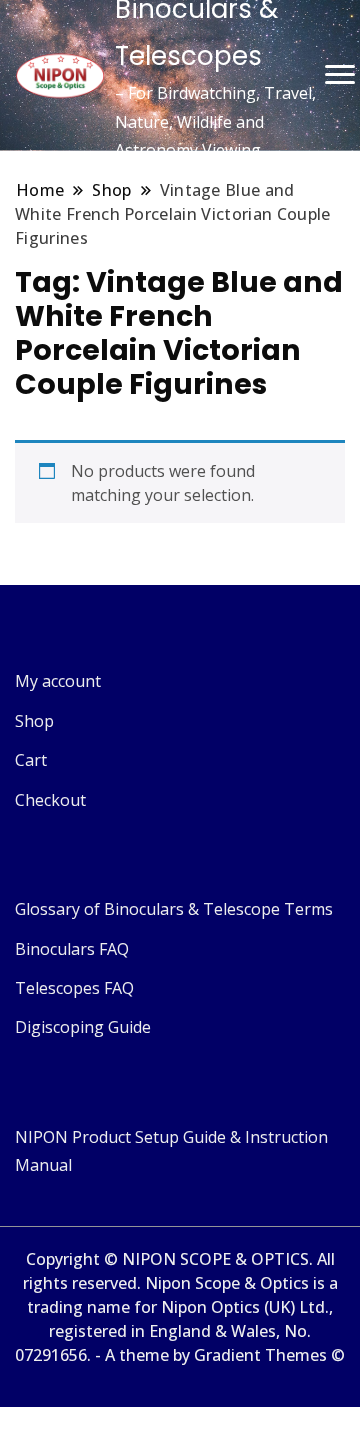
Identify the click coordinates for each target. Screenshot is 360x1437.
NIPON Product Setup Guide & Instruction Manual (171, 1151)
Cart (31, 760)
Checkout (50, 800)
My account (58, 681)
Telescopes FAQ (74, 988)
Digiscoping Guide (83, 1027)
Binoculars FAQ (72, 949)
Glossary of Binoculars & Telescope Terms (174, 909)
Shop (34, 721)
